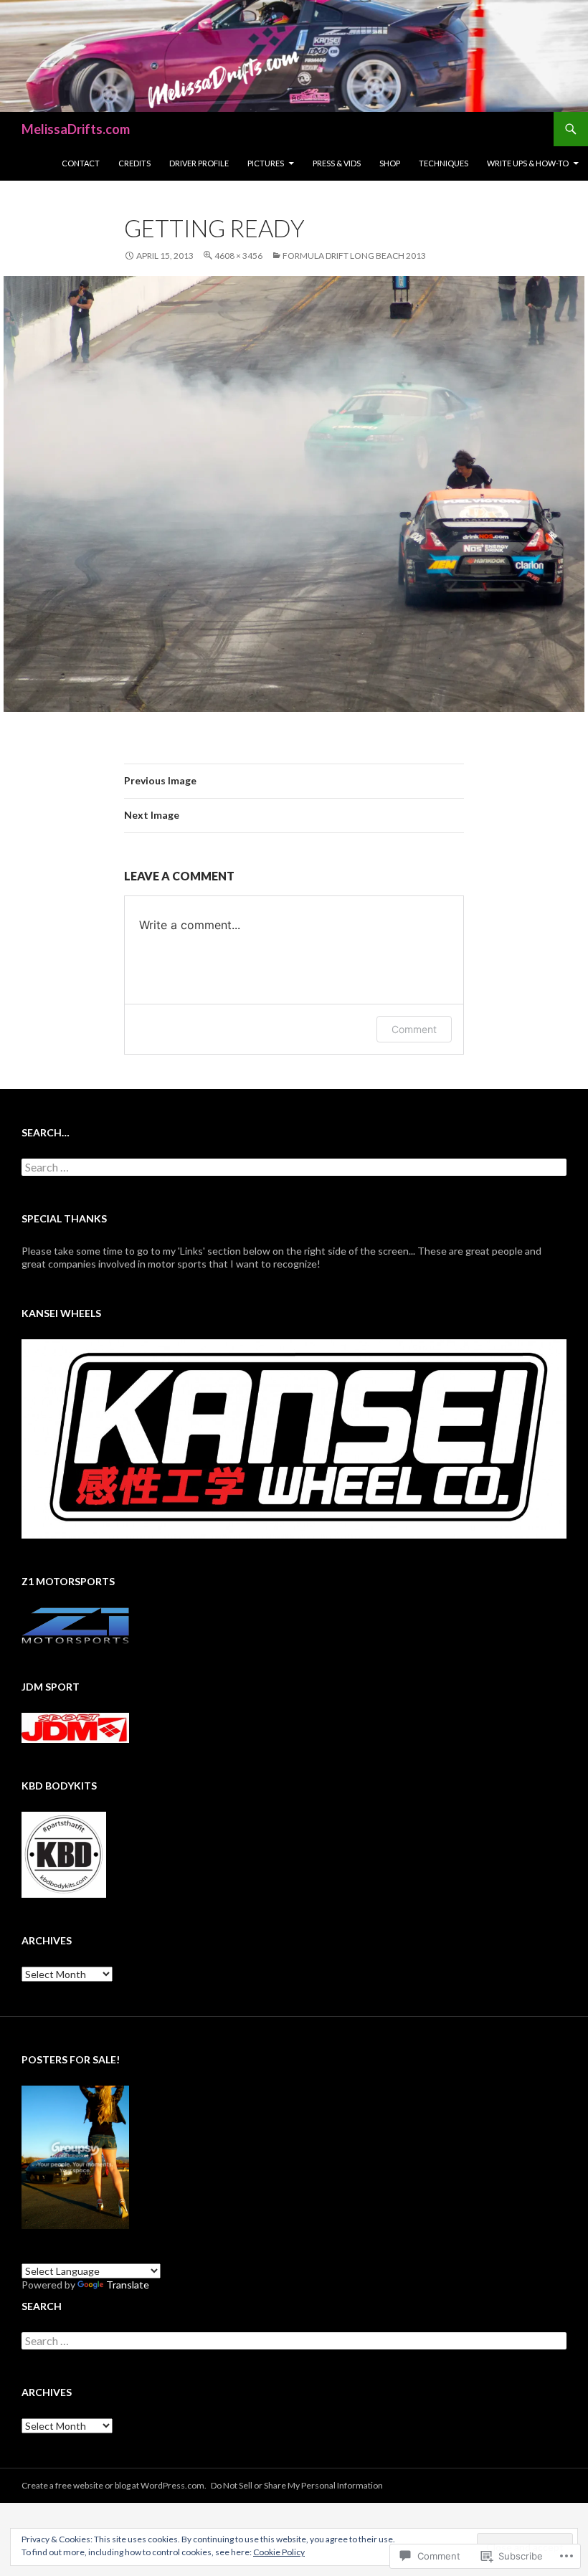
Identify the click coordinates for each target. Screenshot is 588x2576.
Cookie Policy (279, 2552)
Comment (414, 1029)
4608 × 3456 (238, 256)
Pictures (266, 163)
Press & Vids (337, 163)
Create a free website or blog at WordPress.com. (114, 2485)
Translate (128, 2285)
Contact (81, 163)
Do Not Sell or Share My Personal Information (297, 2485)
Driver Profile (199, 163)
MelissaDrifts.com (76, 129)
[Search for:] (294, 1168)
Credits (134, 163)
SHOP (390, 163)
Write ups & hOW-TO (528, 163)
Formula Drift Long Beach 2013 (354, 256)
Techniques (444, 163)
